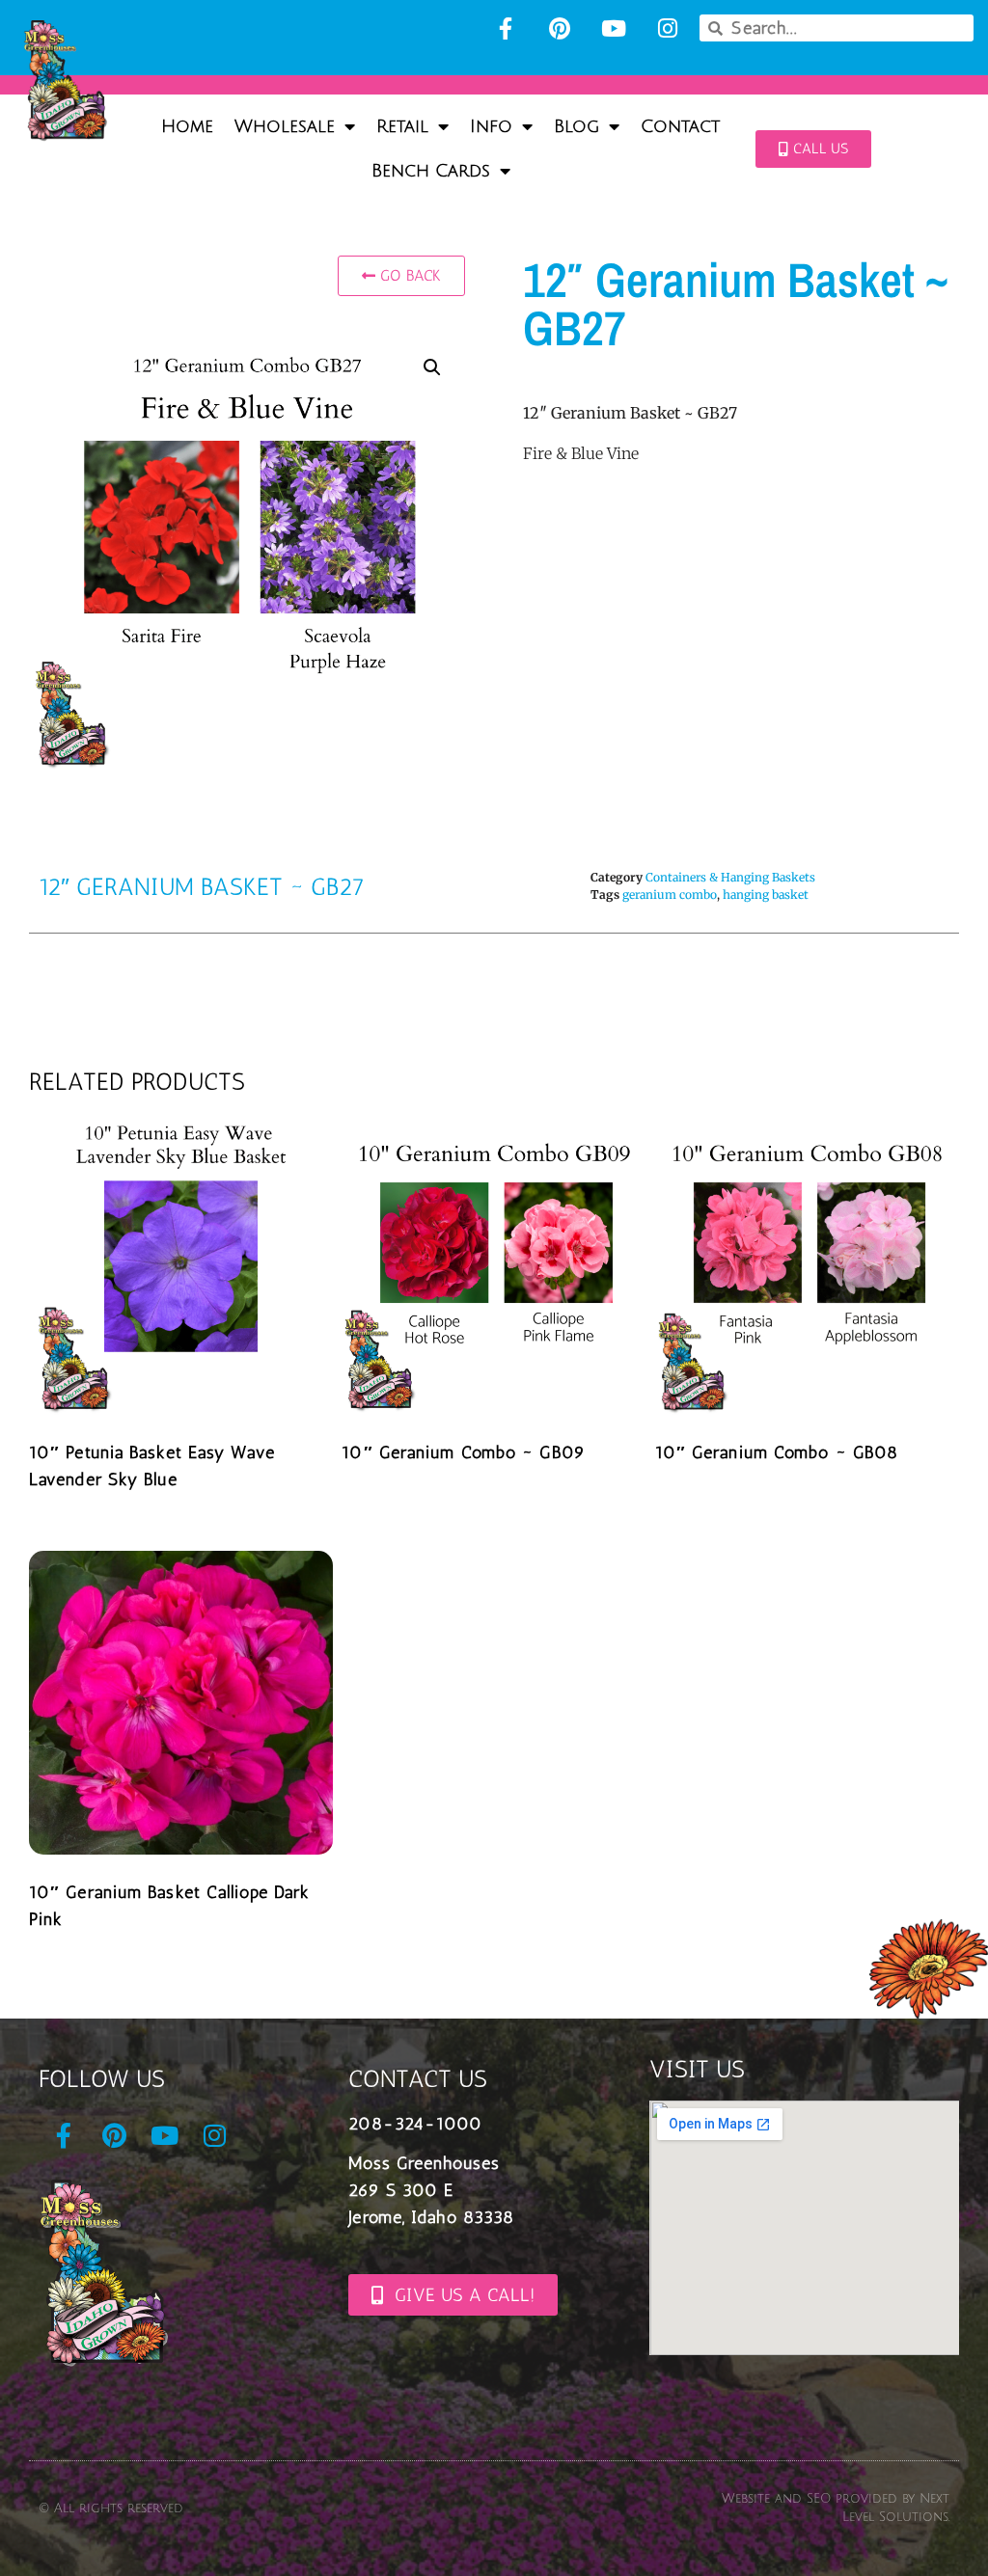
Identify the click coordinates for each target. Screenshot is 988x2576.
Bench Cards (431, 171)
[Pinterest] (560, 28)
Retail (402, 126)
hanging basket (766, 895)
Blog (576, 126)
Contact (680, 126)
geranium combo (670, 895)
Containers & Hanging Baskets (730, 877)
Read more (96, 1526)
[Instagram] (668, 28)
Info (491, 126)
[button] (432, 367)
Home (187, 126)
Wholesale (285, 126)
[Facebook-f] (506, 28)
